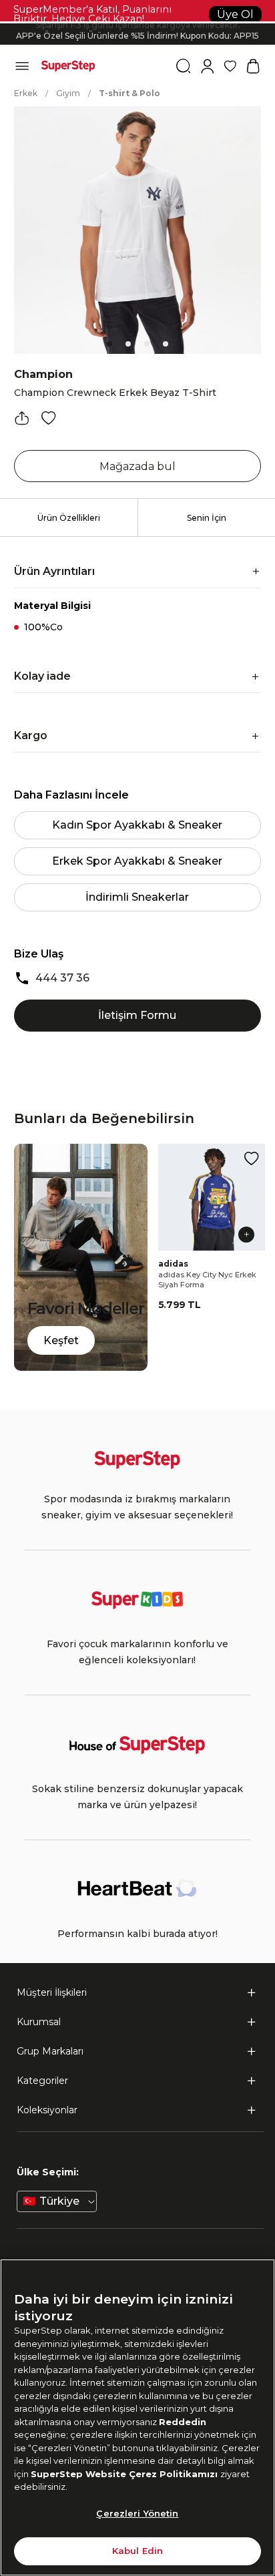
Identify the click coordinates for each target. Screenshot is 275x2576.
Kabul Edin (137, 2551)
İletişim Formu (137, 1015)
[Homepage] (68, 66)
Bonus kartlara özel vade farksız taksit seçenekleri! (137, 23)
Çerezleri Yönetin (137, 2513)
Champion (43, 374)
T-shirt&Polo (129, 93)
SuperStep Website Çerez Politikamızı (125, 2474)
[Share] (22, 418)
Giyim (68, 93)
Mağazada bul (137, 466)
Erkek (26, 93)
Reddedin (183, 2422)
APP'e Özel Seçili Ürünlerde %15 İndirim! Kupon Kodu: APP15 (137, 34)
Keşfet (61, 1340)
